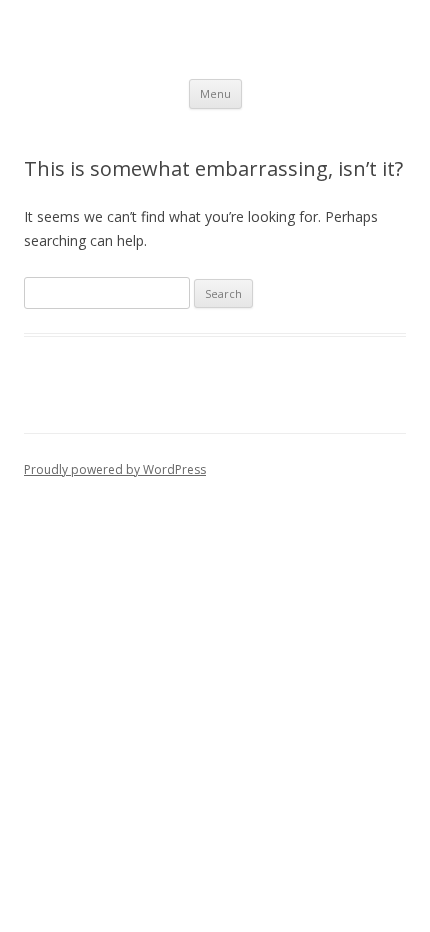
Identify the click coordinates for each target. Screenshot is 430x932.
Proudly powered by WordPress (115, 469)
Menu (215, 93)
